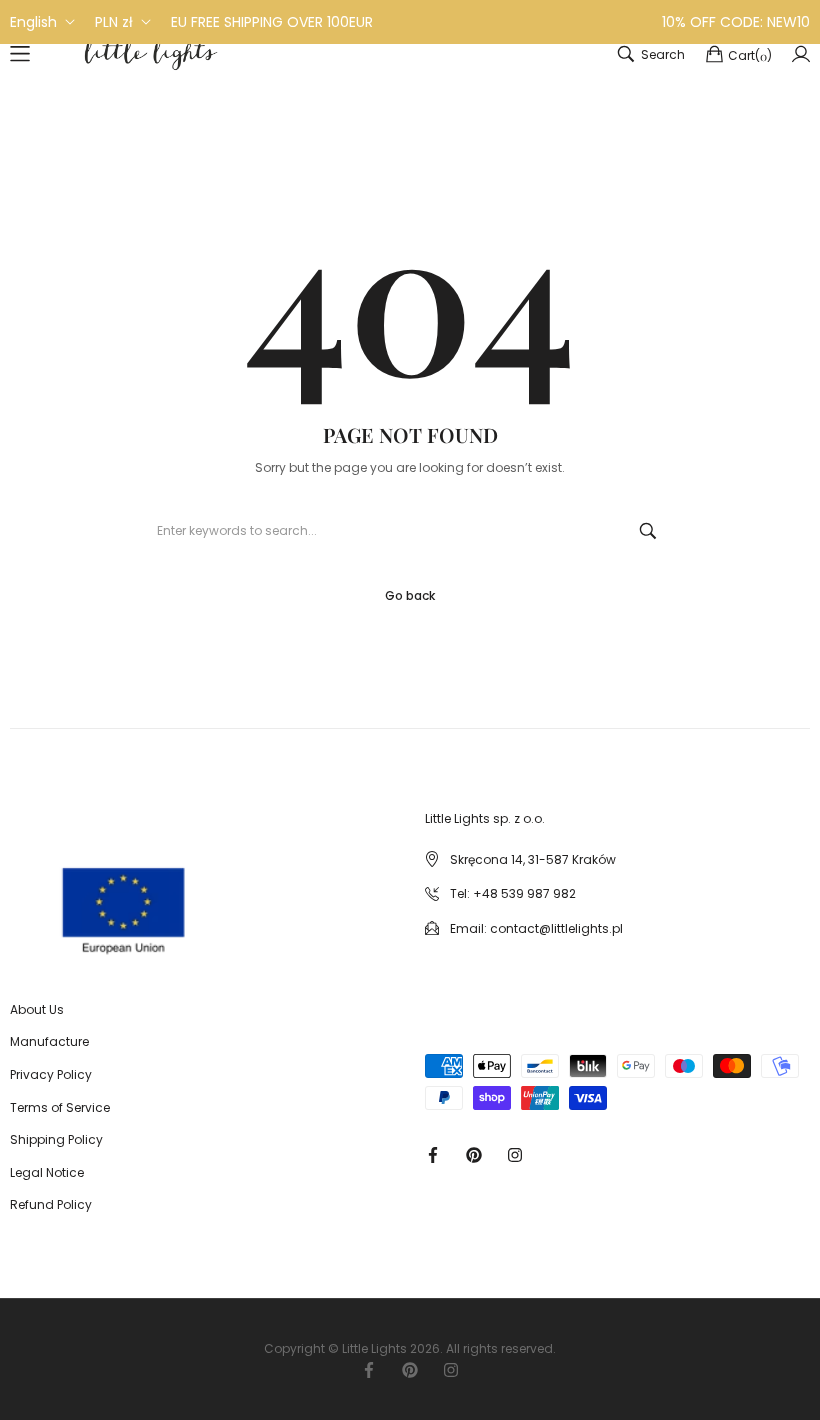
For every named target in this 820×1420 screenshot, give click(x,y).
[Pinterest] (474, 1153)
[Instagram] (515, 1153)
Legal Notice (47, 1172)
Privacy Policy (51, 1074)
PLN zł (114, 22)
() (750, 55)
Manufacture (49, 1041)
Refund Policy (51, 1204)
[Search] (648, 531)
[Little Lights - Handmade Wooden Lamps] (54, 893)
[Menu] (20, 54)
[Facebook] (433, 1153)
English (33, 22)
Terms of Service (60, 1107)
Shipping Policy (56, 1139)
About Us (37, 1009)
